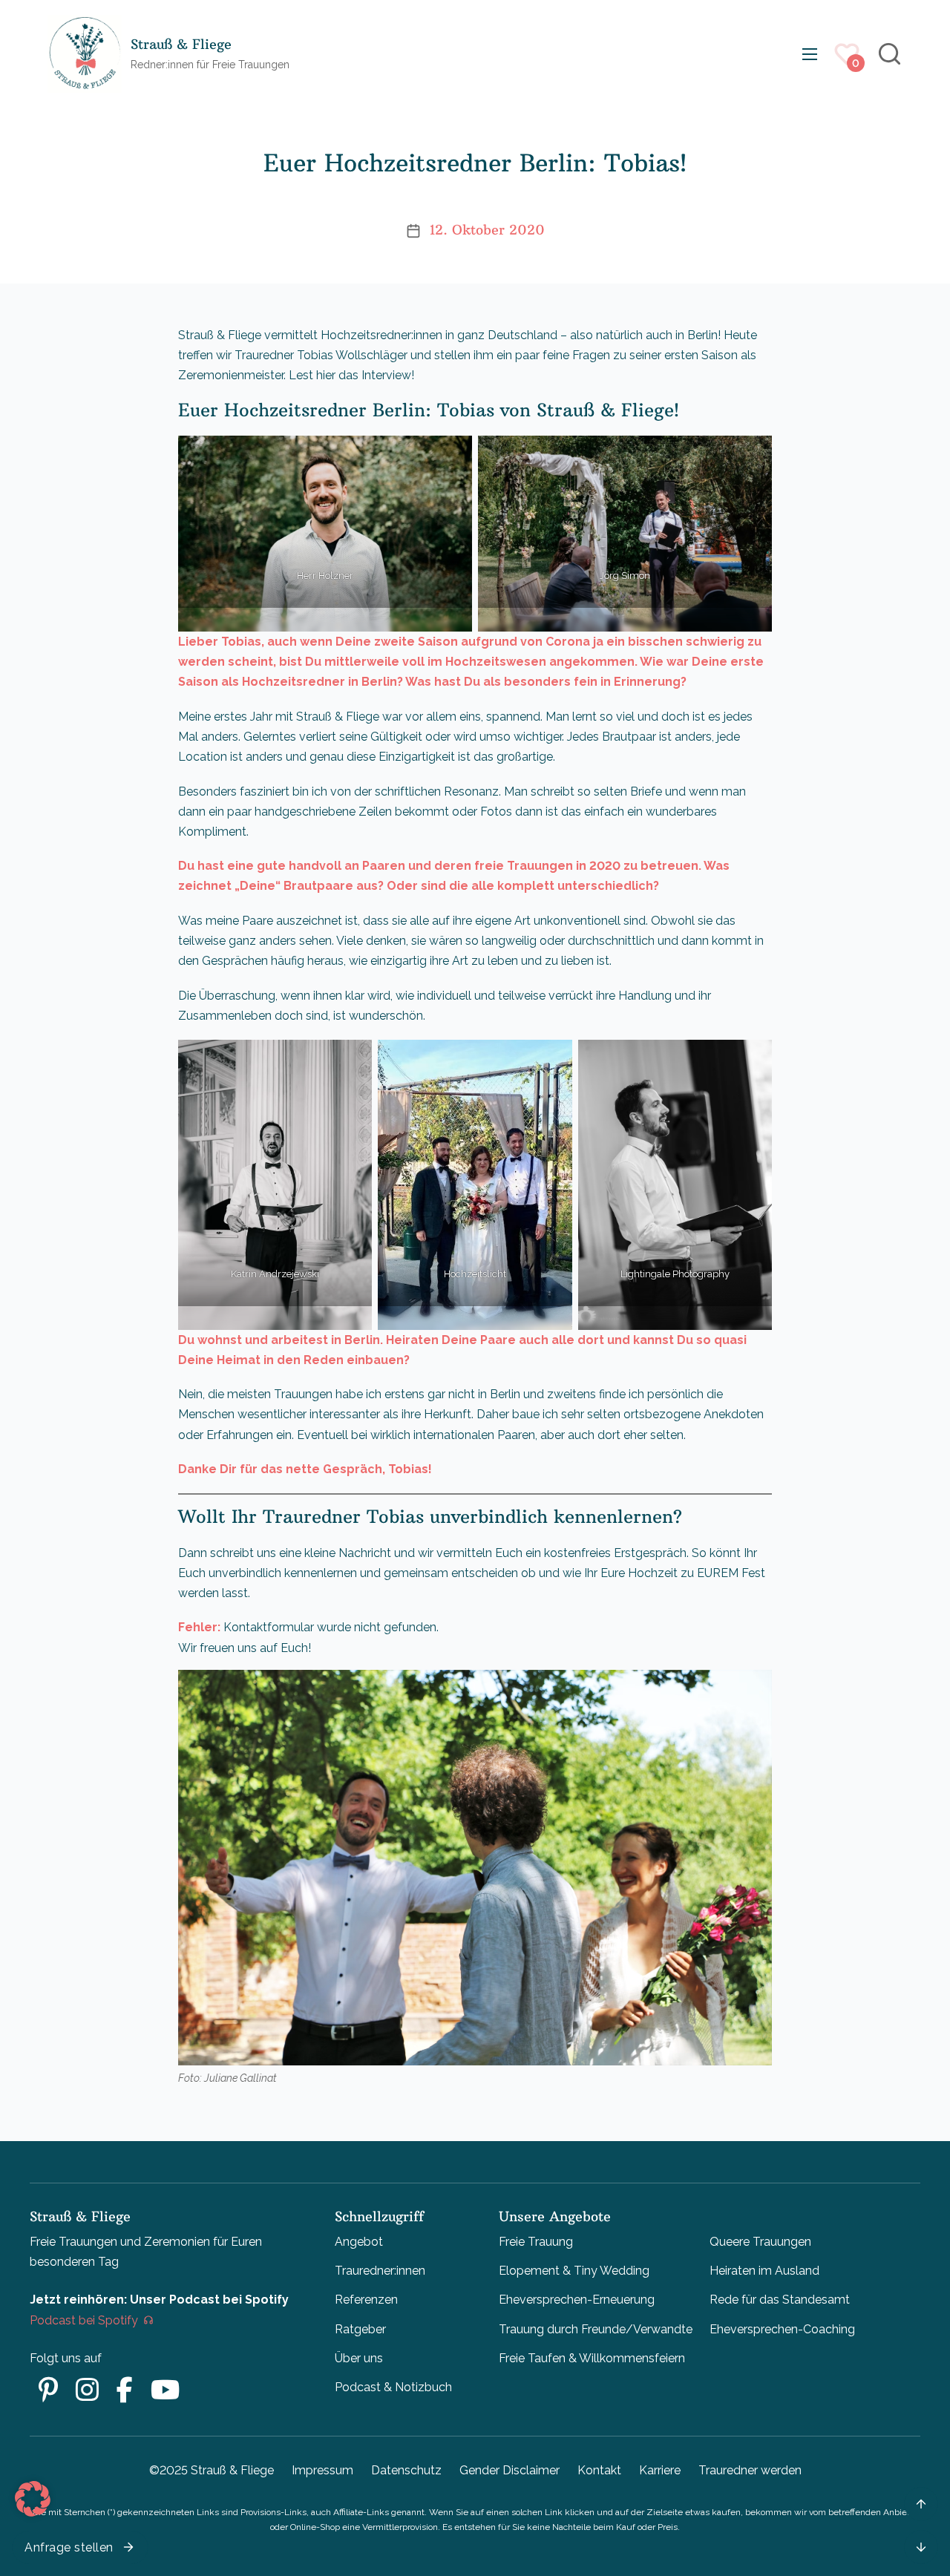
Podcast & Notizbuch (393, 2387)
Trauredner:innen (380, 2271)
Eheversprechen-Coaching (782, 2329)
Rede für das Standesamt (780, 2300)
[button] (33, 2499)
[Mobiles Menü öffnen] (810, 54)
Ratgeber (360, 2329)
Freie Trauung (536, 2242)
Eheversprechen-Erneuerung (577, 2300)
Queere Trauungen (760, 2242)
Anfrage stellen (69, 2547)
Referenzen (366, 2300)
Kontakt (599, 2470)
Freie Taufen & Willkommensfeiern (592, 2358)
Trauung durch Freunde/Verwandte (596, 2329)
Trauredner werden (750, 2470)
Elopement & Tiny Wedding (574, 2271)
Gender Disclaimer (510, 2470)
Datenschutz (406, 2470)
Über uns (359, 2358)
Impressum (322, 2470)
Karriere (660, 2470)
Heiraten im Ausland (764, 2271)
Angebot (359, 2242)
